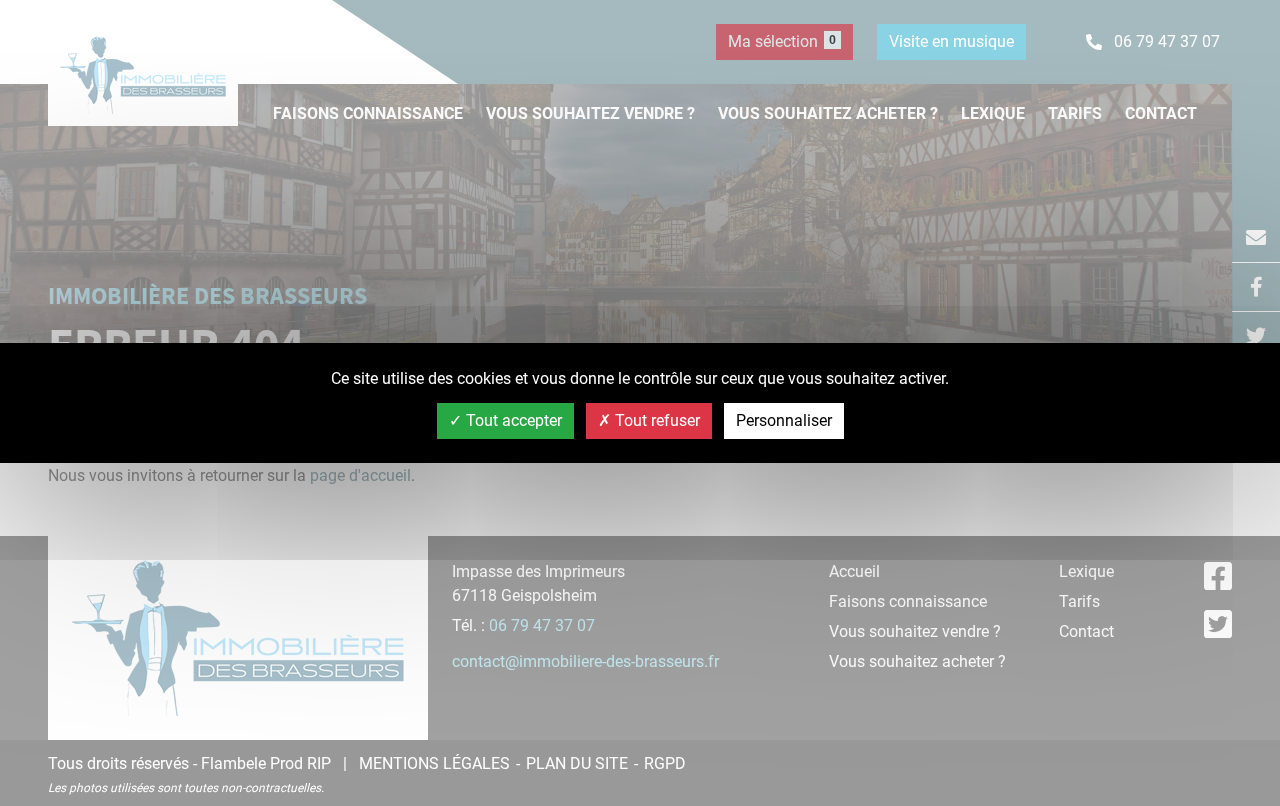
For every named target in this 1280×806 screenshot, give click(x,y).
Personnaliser (784, 420)
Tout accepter (512, 420)
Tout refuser (655, 420)
